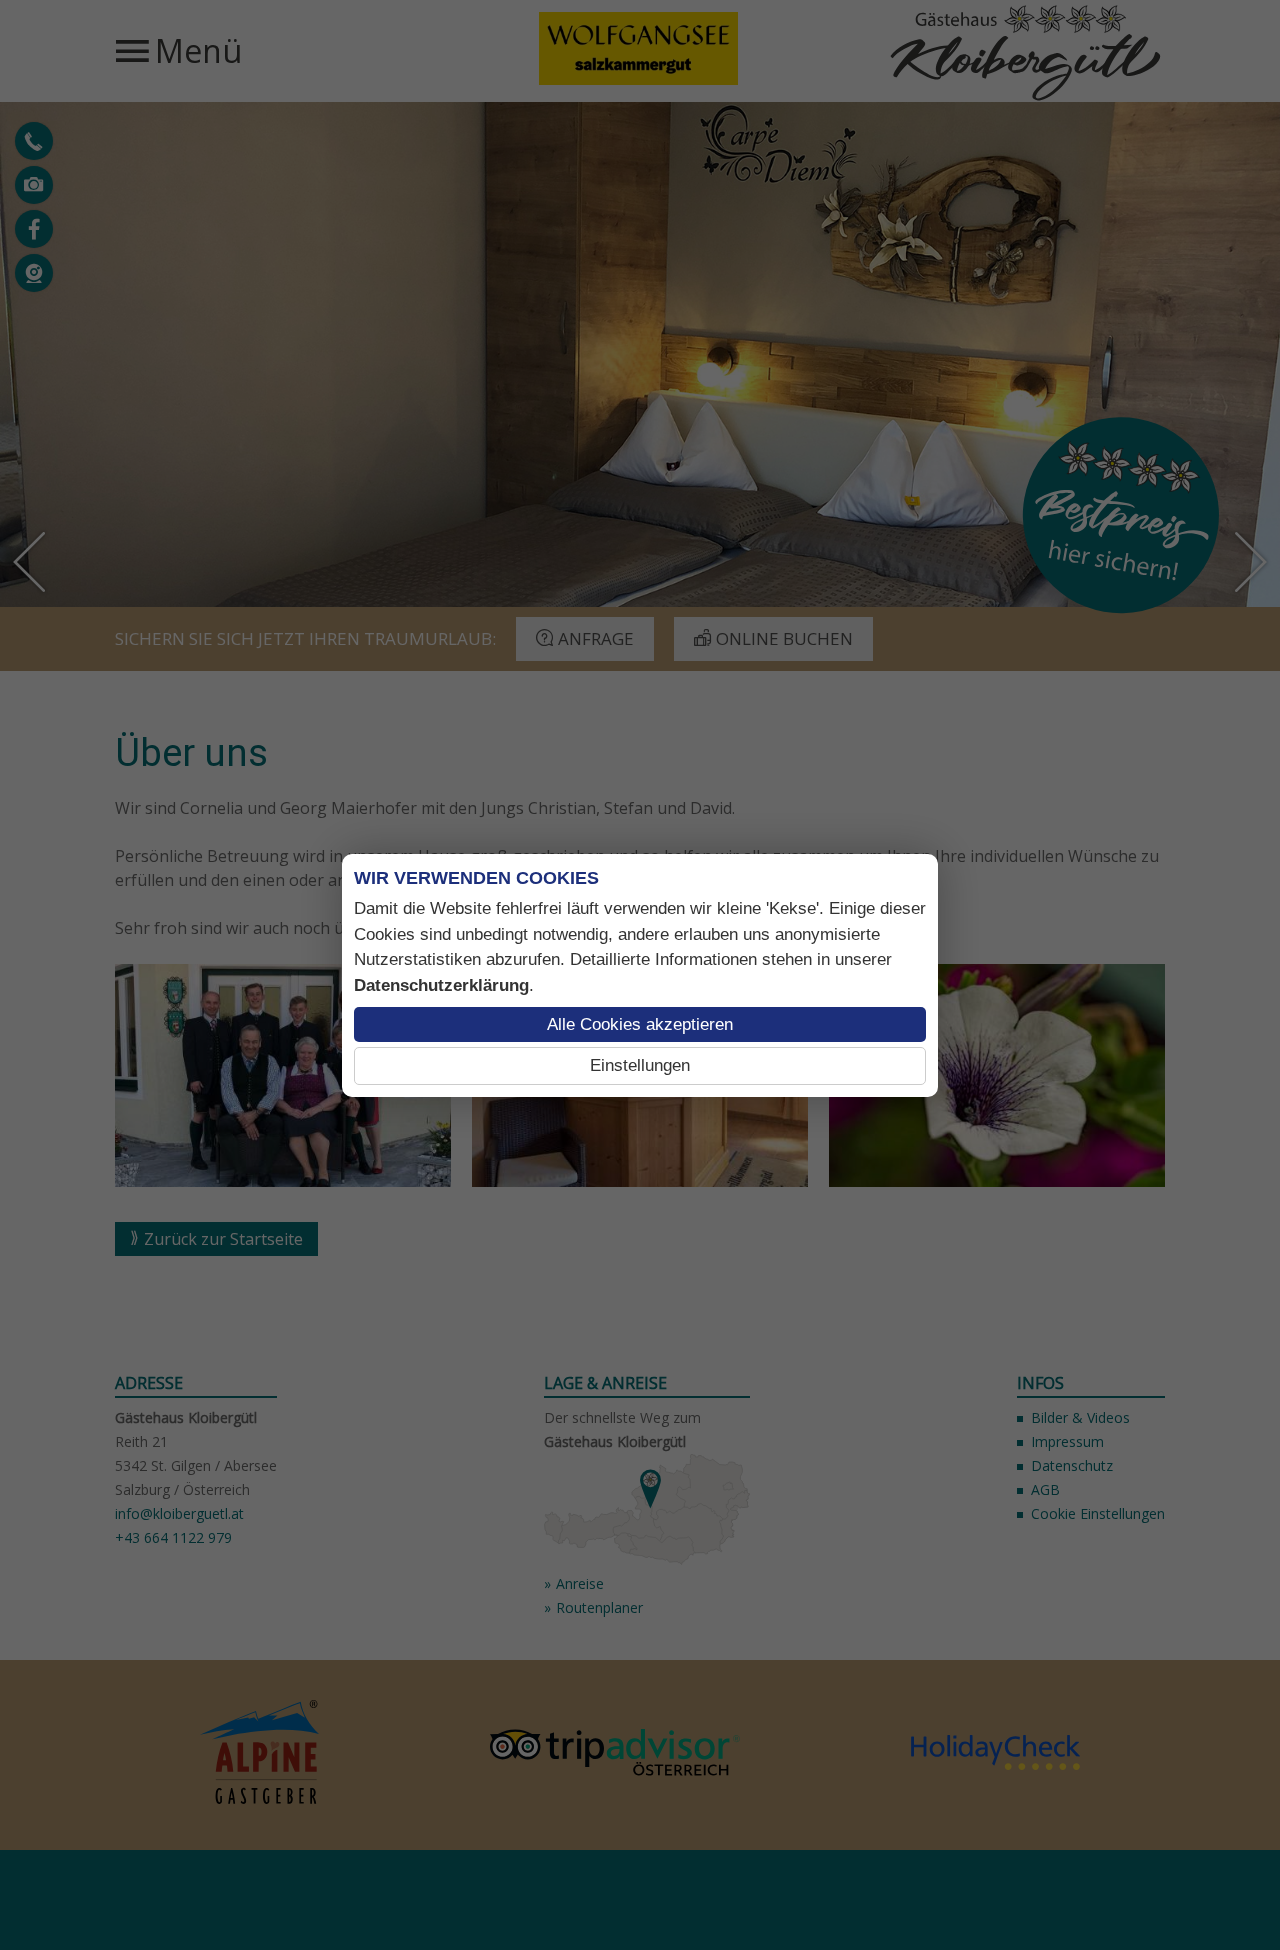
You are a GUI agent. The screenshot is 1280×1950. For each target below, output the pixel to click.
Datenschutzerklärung (441, 985)
